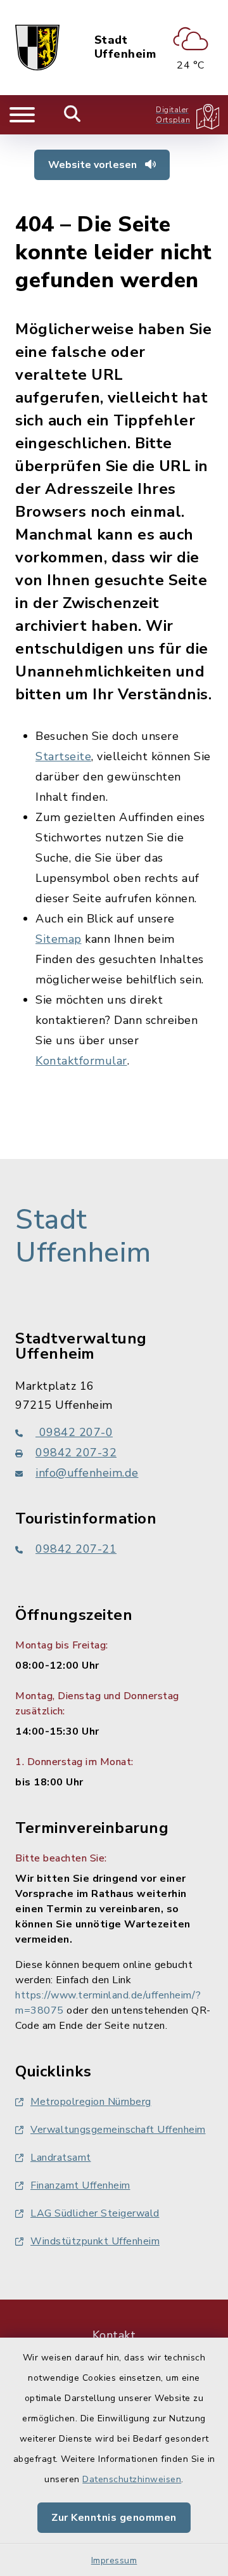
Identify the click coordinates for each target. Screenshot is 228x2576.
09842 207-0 (74, 1432)
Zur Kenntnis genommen (114, 2518)
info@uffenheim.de (87, 1473)
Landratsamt (61, 2158)
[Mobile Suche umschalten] (73, 115)
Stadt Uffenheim (125, 47)
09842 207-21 (76, 1549)
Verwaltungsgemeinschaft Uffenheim (118, 2130)
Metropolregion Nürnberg (91, 2102)
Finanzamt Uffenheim (80, 2185)
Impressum (114, 2560)
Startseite (63, 756)
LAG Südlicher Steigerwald (95, 2213)
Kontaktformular (81, 1061)
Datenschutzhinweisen (132, 2479)
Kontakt (114, 2335)
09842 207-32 (76, 1453)
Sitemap (59, 939)
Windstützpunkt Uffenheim (95, 2241)
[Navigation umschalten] (22, 115)
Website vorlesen (94, 165)
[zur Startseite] (37, 48)
